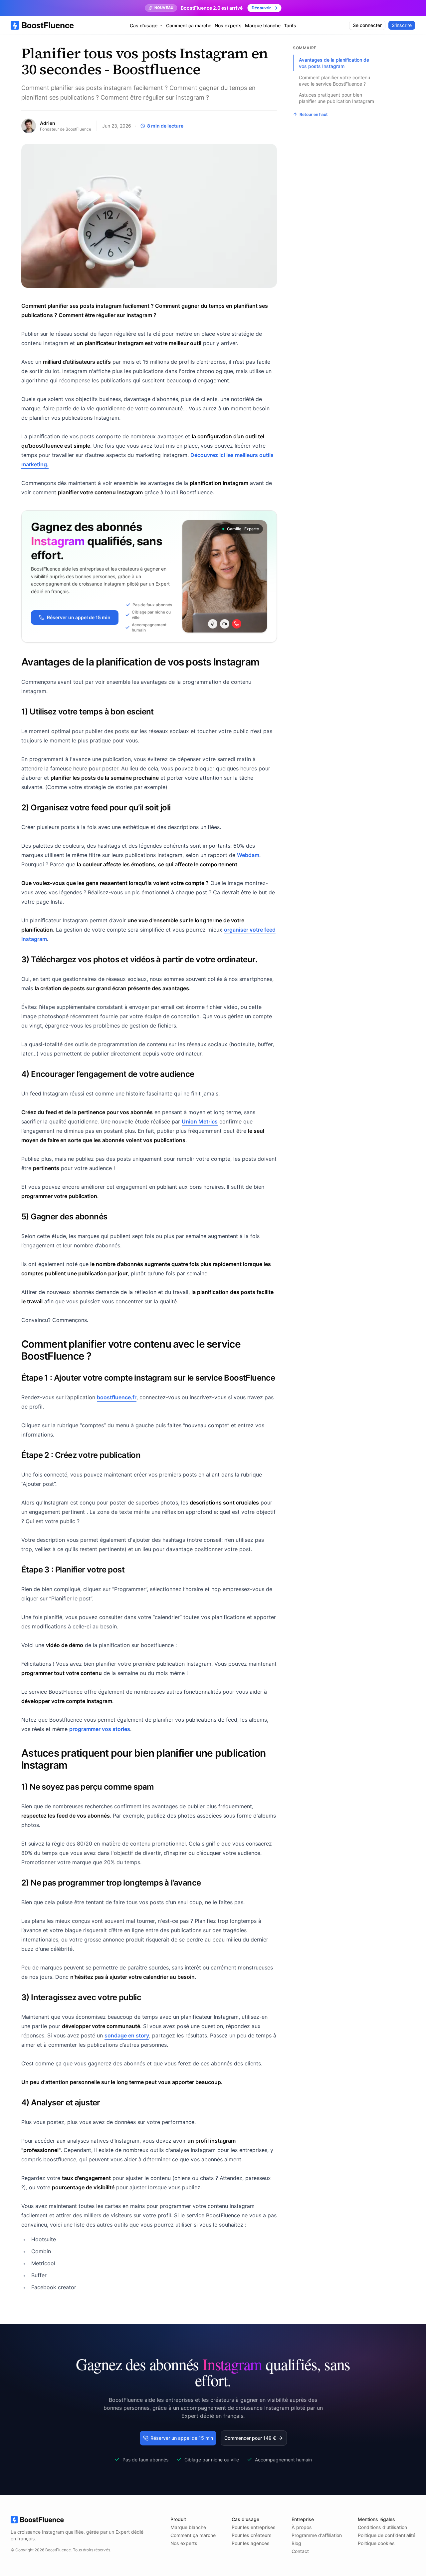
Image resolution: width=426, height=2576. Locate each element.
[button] (254, 2438)
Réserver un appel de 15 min (79, 617)
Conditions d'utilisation (382, 2527)
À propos (302, 2527)
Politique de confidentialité (387, 2535)
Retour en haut (314, 114)
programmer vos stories (100, 1729)
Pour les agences (251, 2543)
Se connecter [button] (367, 25)
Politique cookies (376, 2543)
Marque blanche (263, 25)
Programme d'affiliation (317, 2535)
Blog (296, 2543)
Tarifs (290, 25)
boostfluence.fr (117, 1397)
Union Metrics (200, 1121)
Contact (300, 2551)
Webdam (248, 855)
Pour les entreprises (254, 2527)
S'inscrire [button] (402, 25)
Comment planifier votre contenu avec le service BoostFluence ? (334, 80)
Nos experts (228, 25)
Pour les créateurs (252, 2535)
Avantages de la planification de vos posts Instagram (334, 63)
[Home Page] (42, 25)
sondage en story (127, 2035)
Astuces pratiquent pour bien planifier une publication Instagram (336, 98)
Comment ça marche (189, 25)
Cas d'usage (144, 25)
